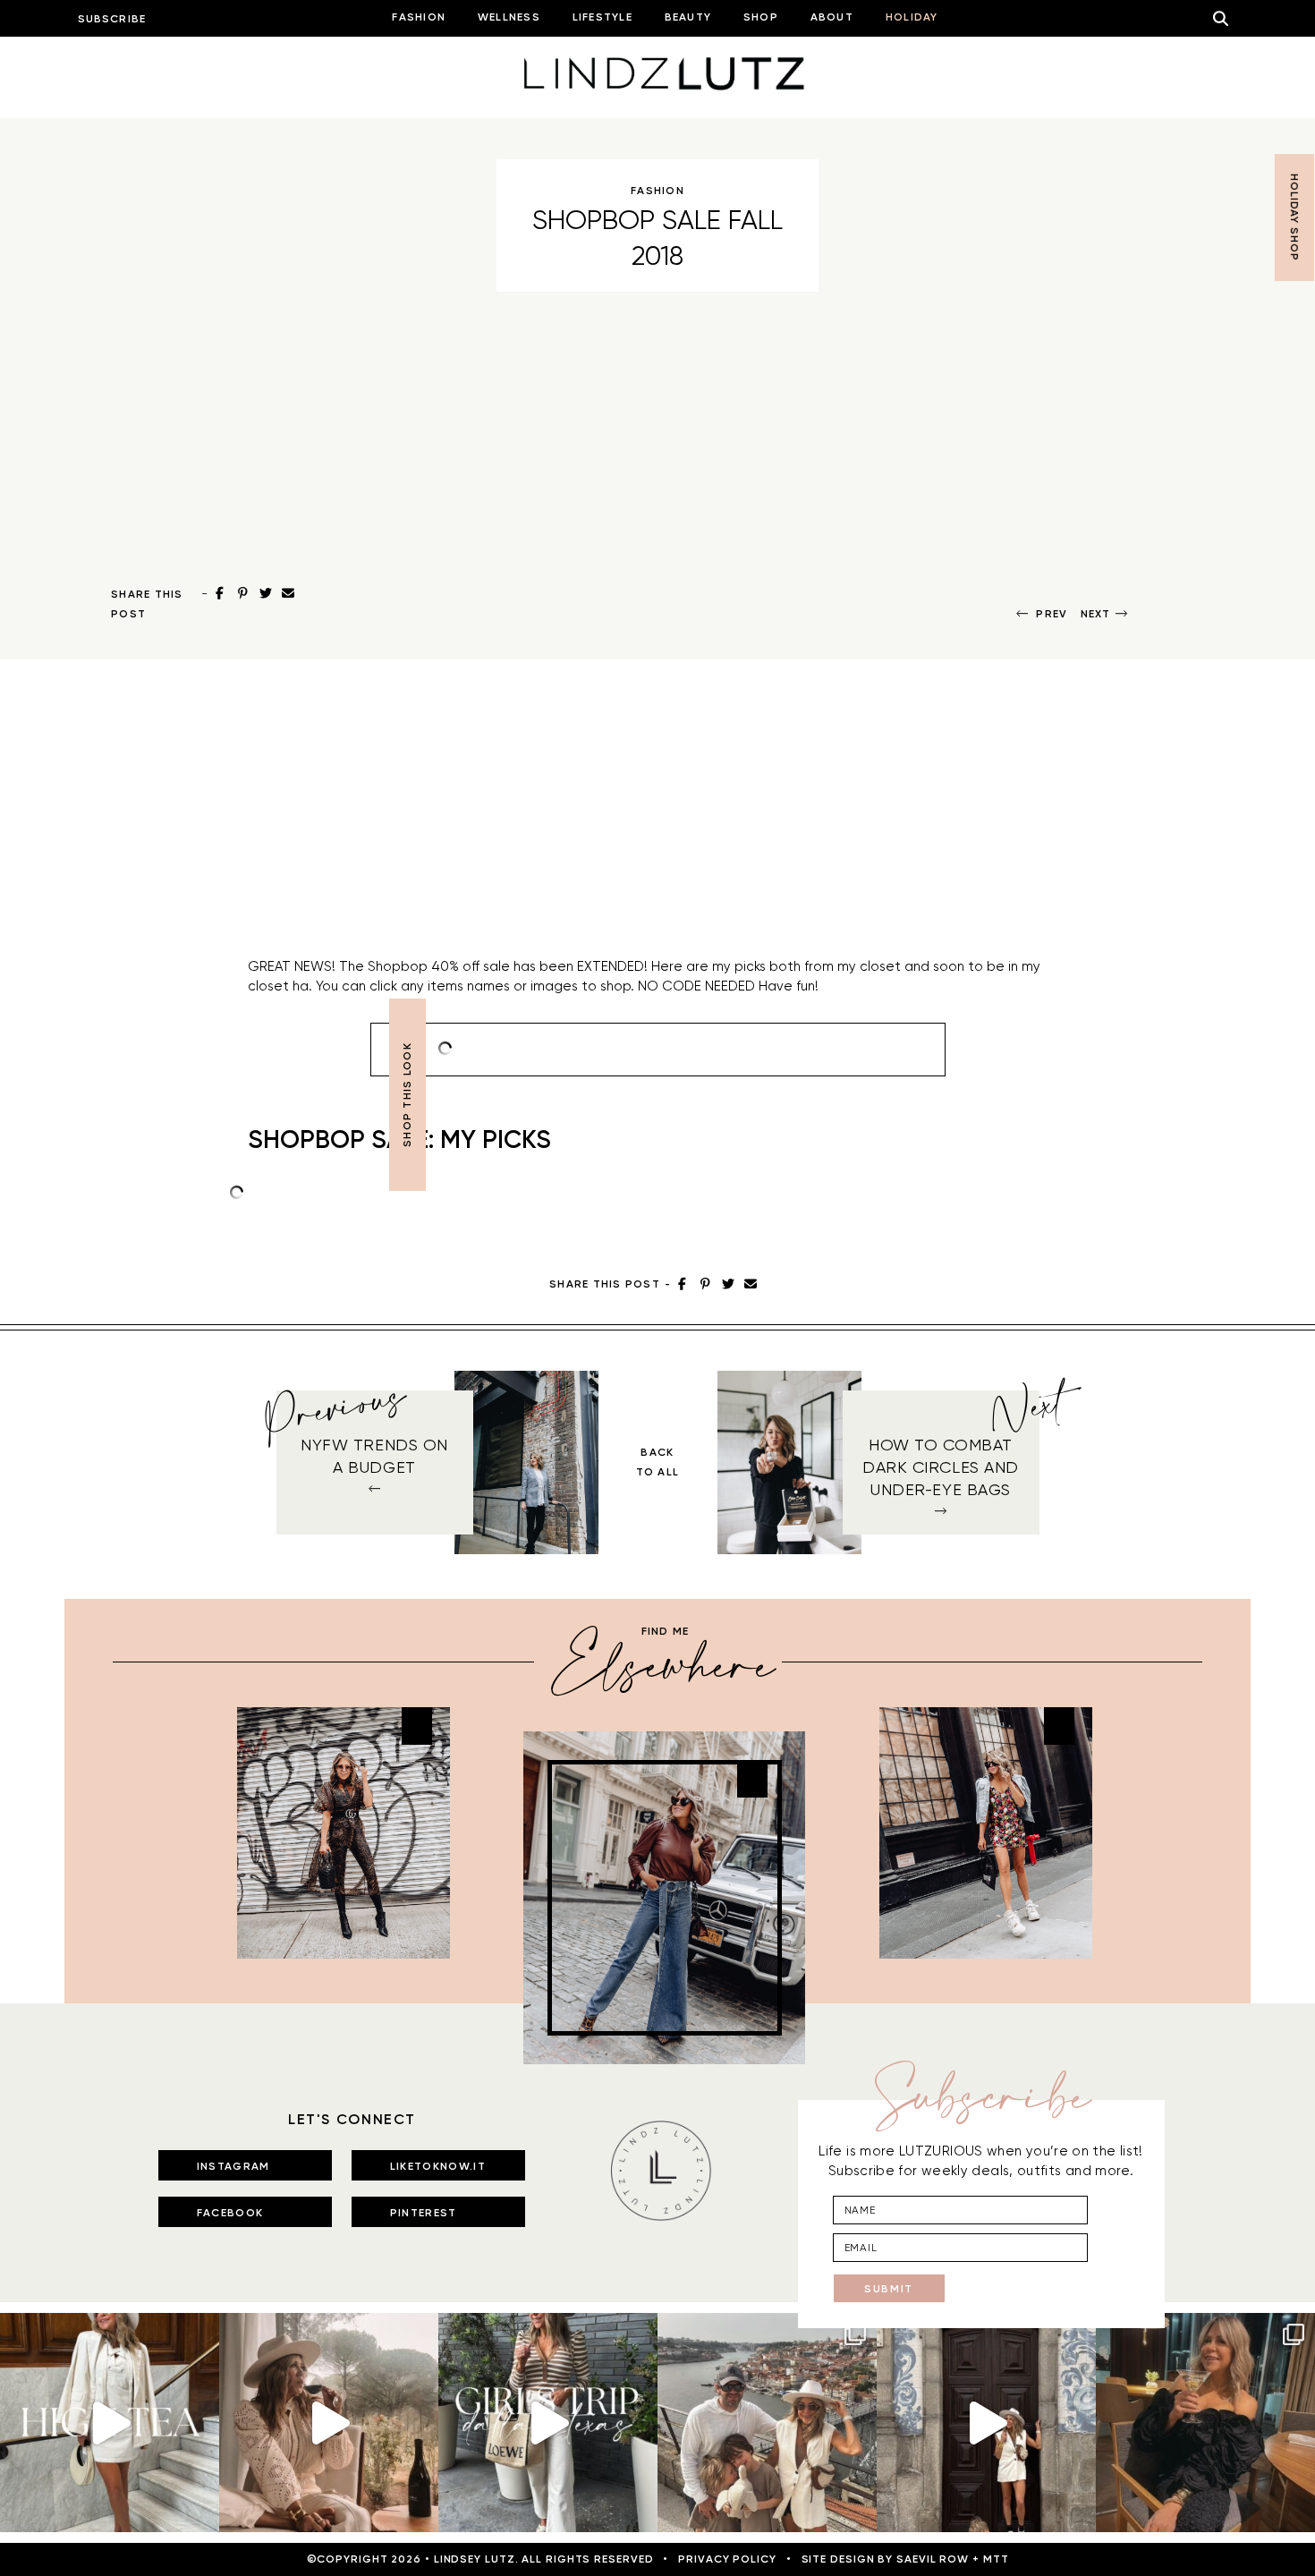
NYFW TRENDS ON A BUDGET (374, 1456)
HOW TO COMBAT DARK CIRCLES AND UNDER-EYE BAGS (941, 1467)
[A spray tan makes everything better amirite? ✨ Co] (329, 2423)
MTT (996, 2559)
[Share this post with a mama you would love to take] (110, 2423)
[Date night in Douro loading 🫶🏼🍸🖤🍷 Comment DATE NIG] (1205, 2423)
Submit (889, 2289)
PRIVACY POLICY (727, 2559)
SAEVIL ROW (933, 2559)
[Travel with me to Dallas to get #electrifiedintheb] (548, 2423)
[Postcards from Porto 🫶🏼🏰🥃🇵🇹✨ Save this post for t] (767, 2423)
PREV (1052, 614)
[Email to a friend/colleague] (289, 593)
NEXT (1096, 614)
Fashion (657, 191)
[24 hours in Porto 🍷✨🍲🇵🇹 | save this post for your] (986, 2423)
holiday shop (1294, 217)
